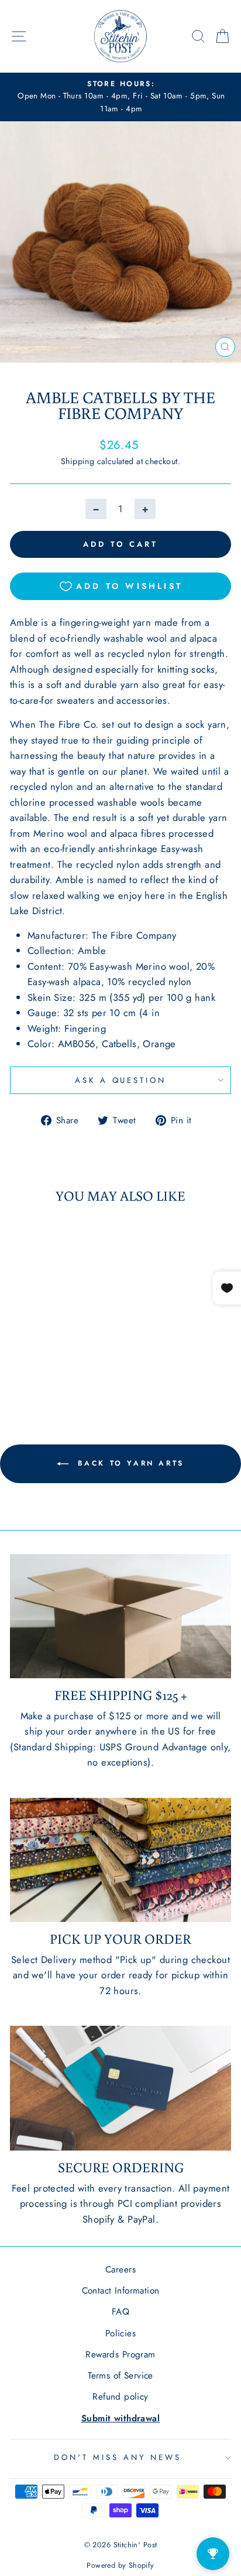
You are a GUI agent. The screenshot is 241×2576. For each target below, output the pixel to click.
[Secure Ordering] (120, 2088)
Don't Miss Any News (118, 2457)
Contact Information (121, 2291)
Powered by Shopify (120, 2565)
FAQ (120, 2312)
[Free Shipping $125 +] (120, 1616)
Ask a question (121, 1080)
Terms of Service (120, 2376)
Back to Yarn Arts (129, 1463)
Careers (120, 2270)
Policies (120, 2333)
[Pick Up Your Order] (120, 1860)
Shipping (78, 461)
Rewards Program (120, 2354)
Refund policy (120, 2397)
